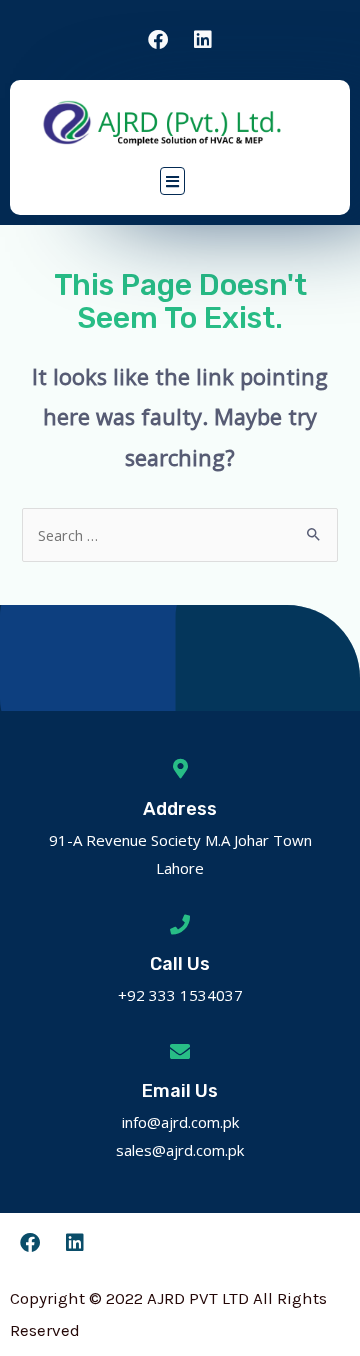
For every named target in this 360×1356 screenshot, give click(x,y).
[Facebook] (158, 40)
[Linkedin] (203, 40)
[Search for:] (179, 535)
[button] (173, 181)
